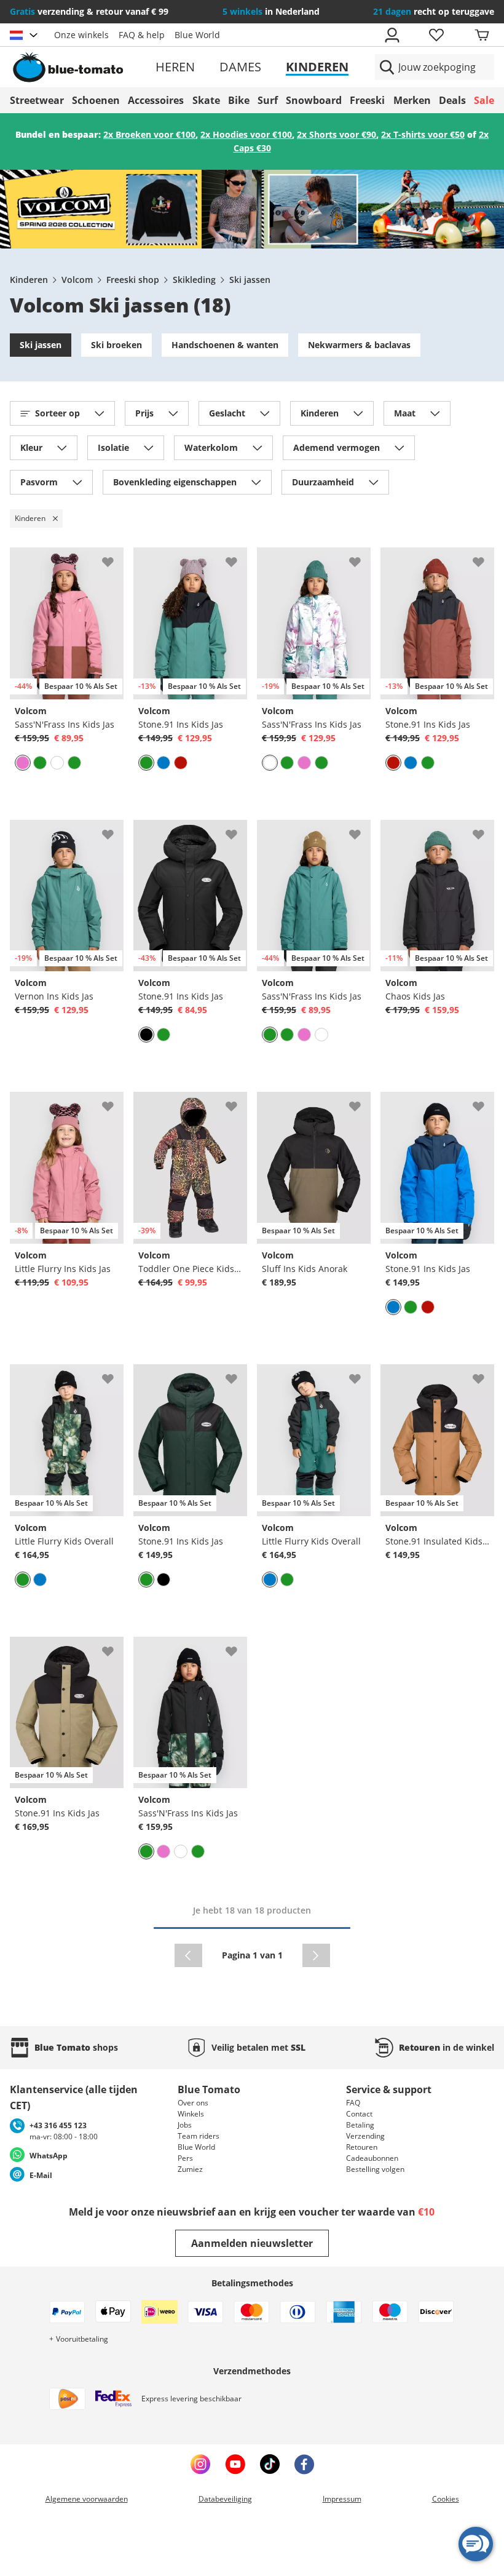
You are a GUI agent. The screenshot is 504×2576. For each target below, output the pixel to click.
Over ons (193, 2103)
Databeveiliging (225, 2499)
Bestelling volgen (375, 2169)
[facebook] (304, 2464)
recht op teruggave (434, 11)
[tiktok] (270, 2464)
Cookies (446, 2499)
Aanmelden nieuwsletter (252, 2243)
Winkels (191, 2114)
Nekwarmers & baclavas (359, 345)
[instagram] (200, 2464)
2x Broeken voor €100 (149, 134)
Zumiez (190, 2169)
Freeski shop (133, 280)
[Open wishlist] (436, 35)
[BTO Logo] (87, 67)
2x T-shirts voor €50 (423, 134)
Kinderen (317, 67)
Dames (240, 67)
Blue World (197, 35)
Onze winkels (81, 35)
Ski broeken (116, 345)
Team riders (199, 2136)
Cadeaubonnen (372, 2158)
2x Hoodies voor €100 (246, 134)
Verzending (365, 2136)
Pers (185, 2158)
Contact (359, 2114)
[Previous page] (188, 1955)
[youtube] (235, 2464)
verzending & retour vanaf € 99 (89, 11)
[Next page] (316, 1955)
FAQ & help (142, 35)
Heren (175, 67)
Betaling (360, 2125)
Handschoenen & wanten (225, 345)
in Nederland (271, 11)
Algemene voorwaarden (87, 2499)
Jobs (185, 2125)
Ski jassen (250, 280)
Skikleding (194, 280)
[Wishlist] (114, 557)
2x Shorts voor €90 (337, 134)
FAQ (353, 2103)
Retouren (362, 2147)
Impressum (342, 2499)
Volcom (77, 280)
